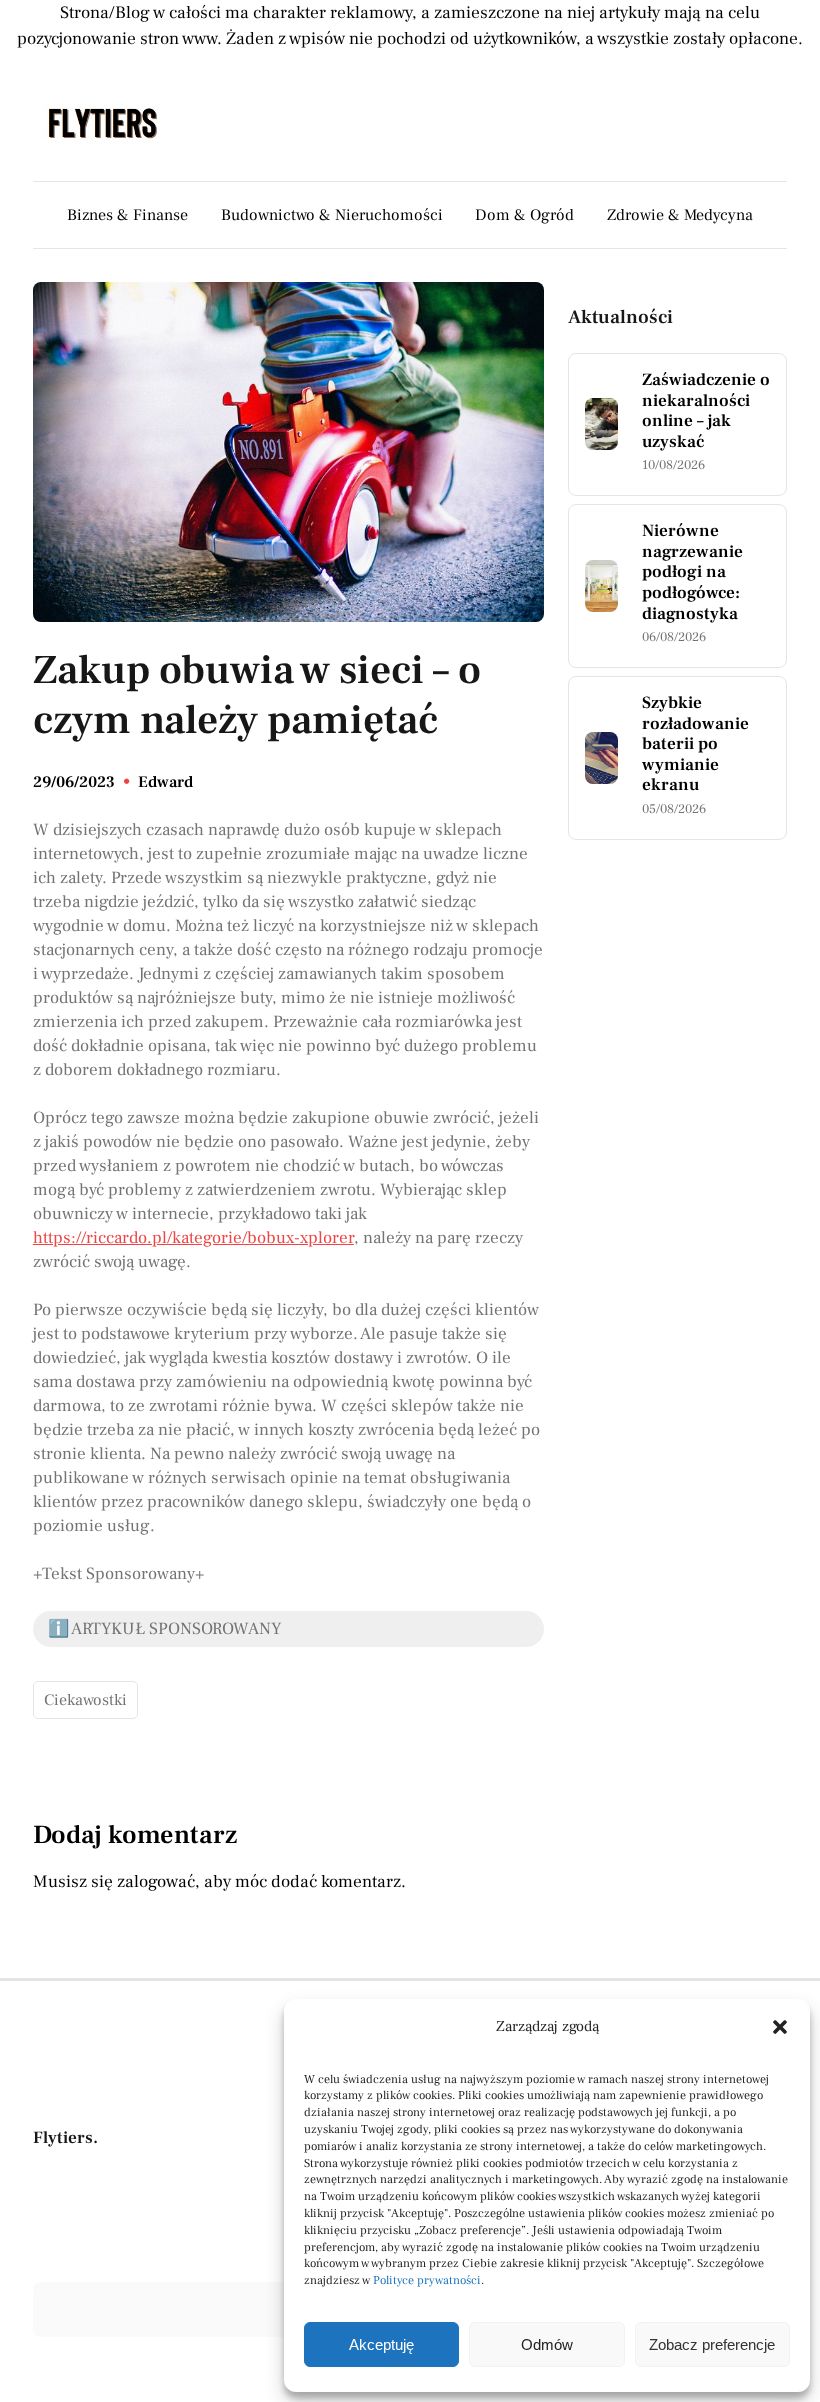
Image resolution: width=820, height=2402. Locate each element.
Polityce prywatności (427, 2280)
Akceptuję (381, 2344)
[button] (780, 2027)
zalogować (156, 1881)
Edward (165, 782)
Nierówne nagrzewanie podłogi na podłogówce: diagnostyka (692, 572)
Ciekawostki (85, 1700)
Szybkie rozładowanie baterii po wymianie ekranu (695, 744)
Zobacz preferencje (712, 2344)
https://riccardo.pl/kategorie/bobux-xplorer (193, 1238)
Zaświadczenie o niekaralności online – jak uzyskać (706, 411)
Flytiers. (65, 2138)
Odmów (547, 2344)
